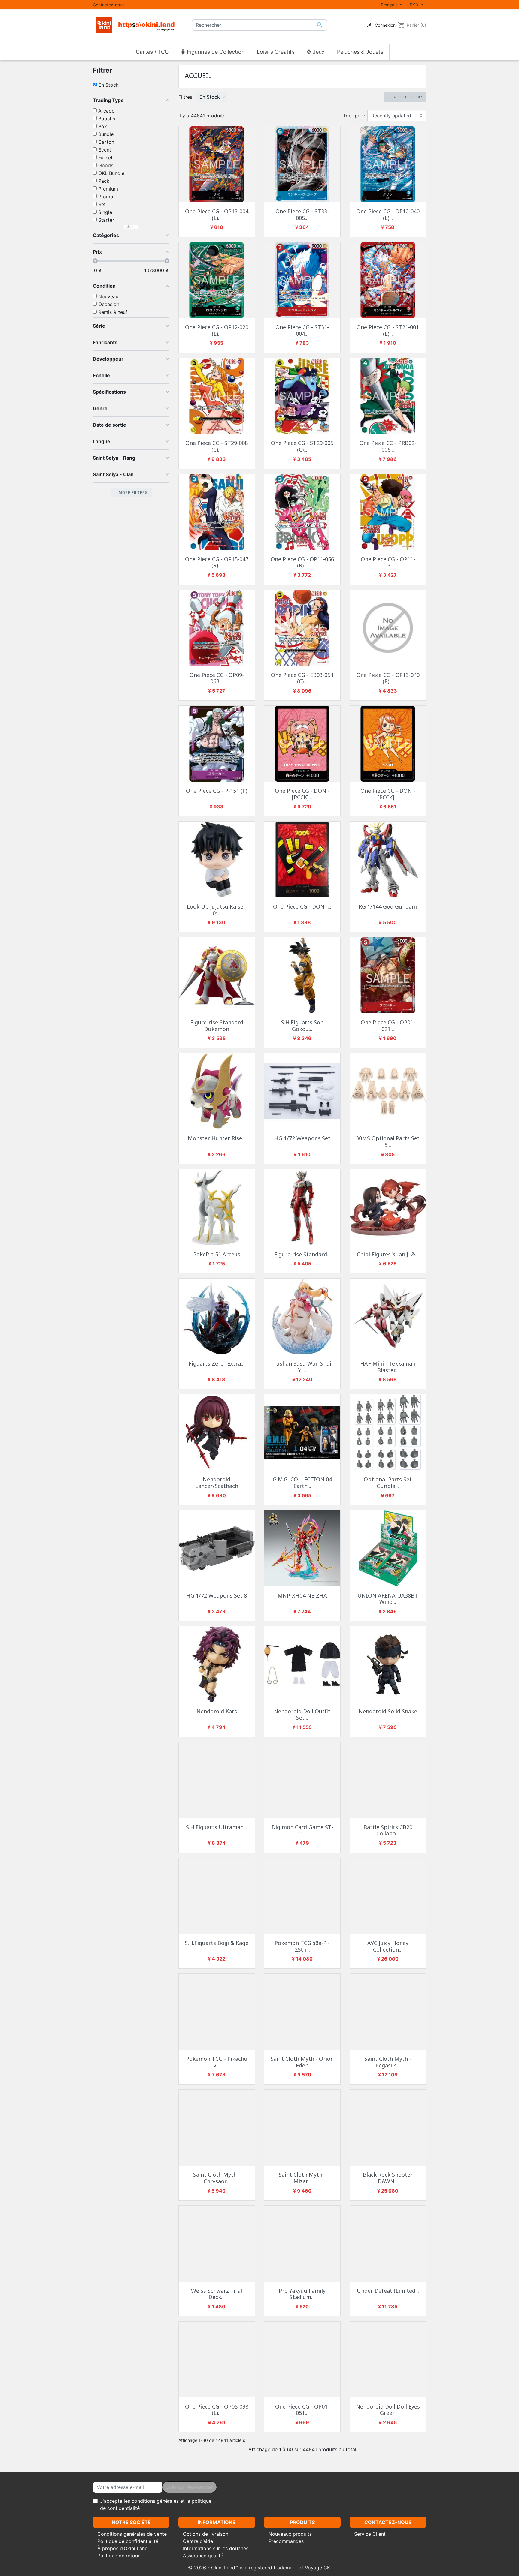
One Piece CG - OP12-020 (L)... (217, 330)
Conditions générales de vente (132, 2534)
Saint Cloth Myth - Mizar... (302, 2178)
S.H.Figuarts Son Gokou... (302, 1026)
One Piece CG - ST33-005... (302, 215)
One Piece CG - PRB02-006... (388, 446)
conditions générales (155, 2501)
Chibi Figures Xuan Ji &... (388, 1254)
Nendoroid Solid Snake (388, 1711)
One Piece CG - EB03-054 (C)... (302, 678)
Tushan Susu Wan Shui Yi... (302, 1367)
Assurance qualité (203, 2556)
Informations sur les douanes (216, 2548)
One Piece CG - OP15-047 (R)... (217, 562)
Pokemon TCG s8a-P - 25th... (302, 1946)
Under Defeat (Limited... (388, 2291)
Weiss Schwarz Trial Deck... (217, 2294)
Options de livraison (206, 2534)
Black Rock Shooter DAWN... (388, 2178)
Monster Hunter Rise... (217, 1138)
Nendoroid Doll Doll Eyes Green (388, 2410)
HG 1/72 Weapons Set (302, 1138)
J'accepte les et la (156, 2505)
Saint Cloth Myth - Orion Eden (302, 2062)
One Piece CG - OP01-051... (302, 2410)
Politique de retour (118, 2556)
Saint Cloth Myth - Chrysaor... (217, 2178)
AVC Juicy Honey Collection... (388, 1946)
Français (390, 5)
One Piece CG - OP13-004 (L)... (217, 215)
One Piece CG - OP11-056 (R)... (302, 562)
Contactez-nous (109, 5)
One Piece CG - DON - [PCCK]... (302, 794)
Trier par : (354, 116)
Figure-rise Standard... (302, 1254)
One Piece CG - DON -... (302, 906)
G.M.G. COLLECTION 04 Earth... (302, 1483)
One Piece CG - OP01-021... (388, 1026)
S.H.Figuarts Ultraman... (217, 1827)
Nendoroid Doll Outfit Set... (302, 1715)
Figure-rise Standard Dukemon (217, 1026)
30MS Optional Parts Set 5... (388, 1141)
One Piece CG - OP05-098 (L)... (217, 2410)
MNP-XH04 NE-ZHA (302, 1595)
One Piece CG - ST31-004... (302, 330)
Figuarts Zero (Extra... (217, 1363)
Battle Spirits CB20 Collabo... (388, 1830)
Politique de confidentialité (128, 2541)
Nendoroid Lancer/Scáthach (217, 1483)
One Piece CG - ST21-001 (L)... (388, 330)
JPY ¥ (414, 5)
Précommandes (286, 2541)
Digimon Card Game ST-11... (302, 1830)
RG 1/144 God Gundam (388, 906)
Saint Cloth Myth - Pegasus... (388, 2062)
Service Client (370, 2534)
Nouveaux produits (290, 2534)
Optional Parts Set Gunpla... (388, 1483)
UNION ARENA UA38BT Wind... (388, 1599)
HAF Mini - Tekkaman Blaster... (388, 1367)
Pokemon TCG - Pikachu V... (217, 2062)
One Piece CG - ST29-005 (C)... (302, 446)
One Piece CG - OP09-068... (217, 678)
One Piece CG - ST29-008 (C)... (217, 446)
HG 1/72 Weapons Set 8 (217, 1595)
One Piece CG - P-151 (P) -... (217, 794)
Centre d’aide (198, 2541)
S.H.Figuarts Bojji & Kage (217, 1943)
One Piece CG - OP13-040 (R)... (388, 678)
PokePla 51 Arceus (217, 1254)
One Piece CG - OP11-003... (388, 562)
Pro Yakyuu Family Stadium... (302, 2294)
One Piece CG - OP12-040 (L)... (388, 215)
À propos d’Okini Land (123, 2548)
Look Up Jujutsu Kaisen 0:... (217, 910)
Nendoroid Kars (217, 1711)
